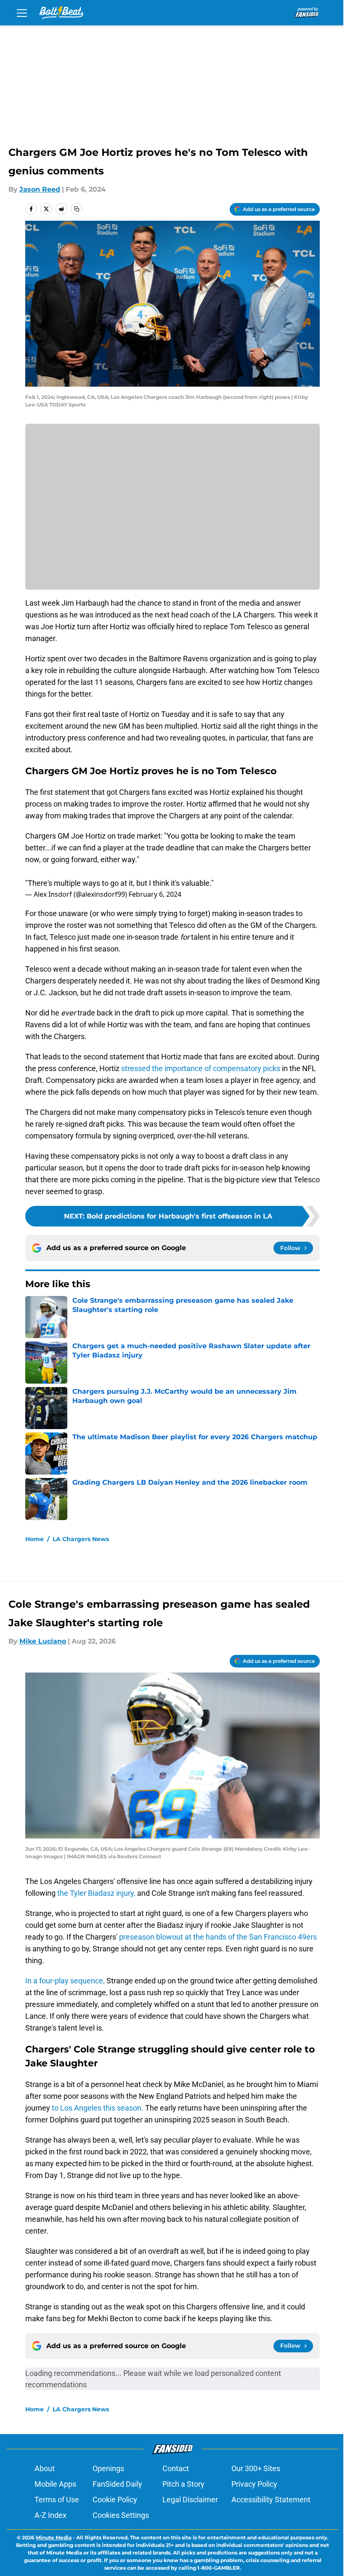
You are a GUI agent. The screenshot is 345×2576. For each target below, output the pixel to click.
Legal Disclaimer (190, 2500)
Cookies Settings (121, 2515)
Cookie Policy (115, 2500)
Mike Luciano (43, 1641)
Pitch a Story (183, 2484)
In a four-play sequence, (65, 1981)
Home (34, 1539)
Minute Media (54, 2537)
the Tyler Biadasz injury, (96, 1893)
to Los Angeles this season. (98, 2108)
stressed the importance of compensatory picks (201, 1068)
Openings (108, 2468)
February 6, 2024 (155, 894)
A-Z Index (50, 2515)
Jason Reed (40, 189)
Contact (176, 2468)
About (45, 2468)
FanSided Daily (117, 2484)
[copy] (77, 209)
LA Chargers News (81, 1539)
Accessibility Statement (271, 2500)
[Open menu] (22, 13)
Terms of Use (57, 2500)
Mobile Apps (55, 2484)
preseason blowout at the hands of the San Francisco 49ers (218, 1937)
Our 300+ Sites (256, 2468)
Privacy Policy (254, 2484)
